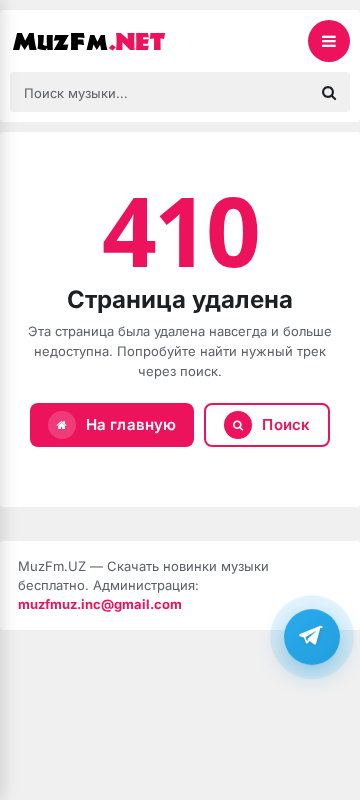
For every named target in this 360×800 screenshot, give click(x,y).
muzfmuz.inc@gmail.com (100, 604)
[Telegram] (312, 637)
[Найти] (329, 92)
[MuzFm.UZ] (110, 41)
